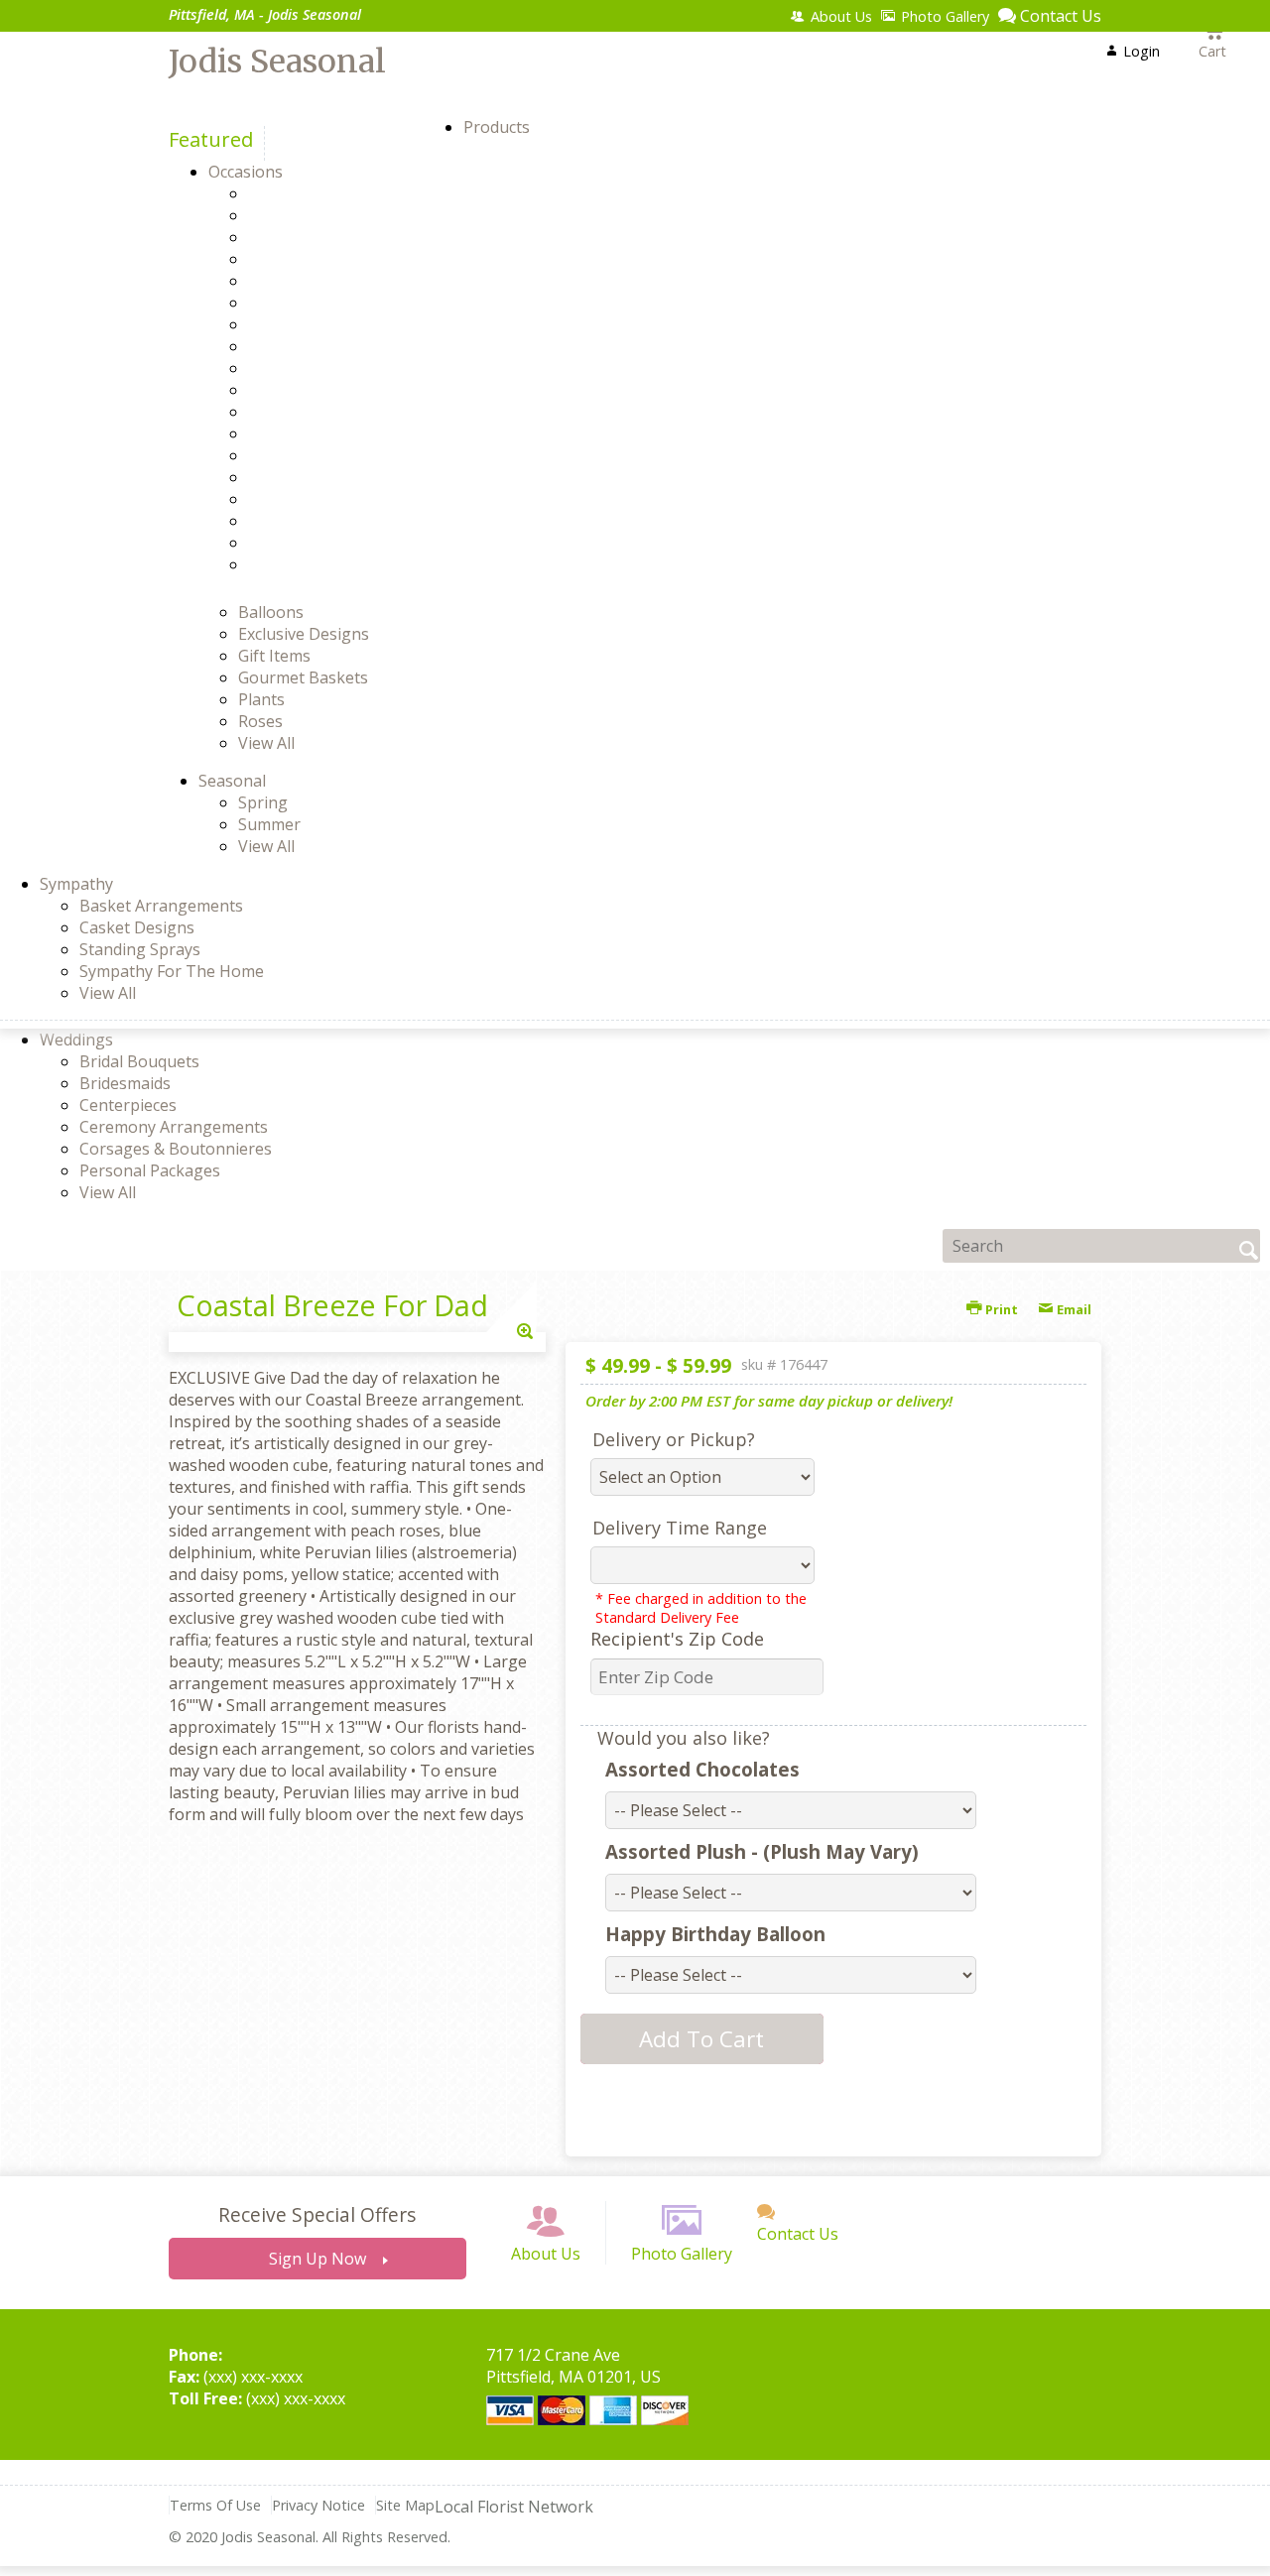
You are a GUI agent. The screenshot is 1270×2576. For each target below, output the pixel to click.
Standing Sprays (140, 949)
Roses (260, 721)
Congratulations (344, 303)
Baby (302, 215)
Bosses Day (326, 259)
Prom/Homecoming (356, 477)
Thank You (323, 521)
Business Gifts (336, 281)
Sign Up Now (317, 2259)
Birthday (315, 237)
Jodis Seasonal (277, 61)
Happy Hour (328, 412)
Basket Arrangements (161, 906)
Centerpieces (128, 1105)
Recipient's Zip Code (677, 1639)
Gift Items (274, 656)
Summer (269, 824)
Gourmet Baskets (303, 677)
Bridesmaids (125, 1083)
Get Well (314, 390)
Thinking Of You (344, 543)
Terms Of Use (215, 2505)
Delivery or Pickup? (674, 1439)
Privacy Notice (318, 2505)
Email (1073, 1309)
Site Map (405, 2505)
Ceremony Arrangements (174, 1127)
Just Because (330, 433)
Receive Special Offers (317, 2214)
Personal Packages (150, 1170)
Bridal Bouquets (139, 1061)
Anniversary (327, 193)
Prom (303, 455)
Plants (261, 699)
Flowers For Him (343, 346)
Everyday (316, 324)
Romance (317, 499)
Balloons (271, 612)
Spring (263, 802)
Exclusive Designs (304, 634)
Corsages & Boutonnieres (176, 1149)
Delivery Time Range (680, 1528)
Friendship (322, 368)
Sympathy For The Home (172, 971)
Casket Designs (137, 927)
